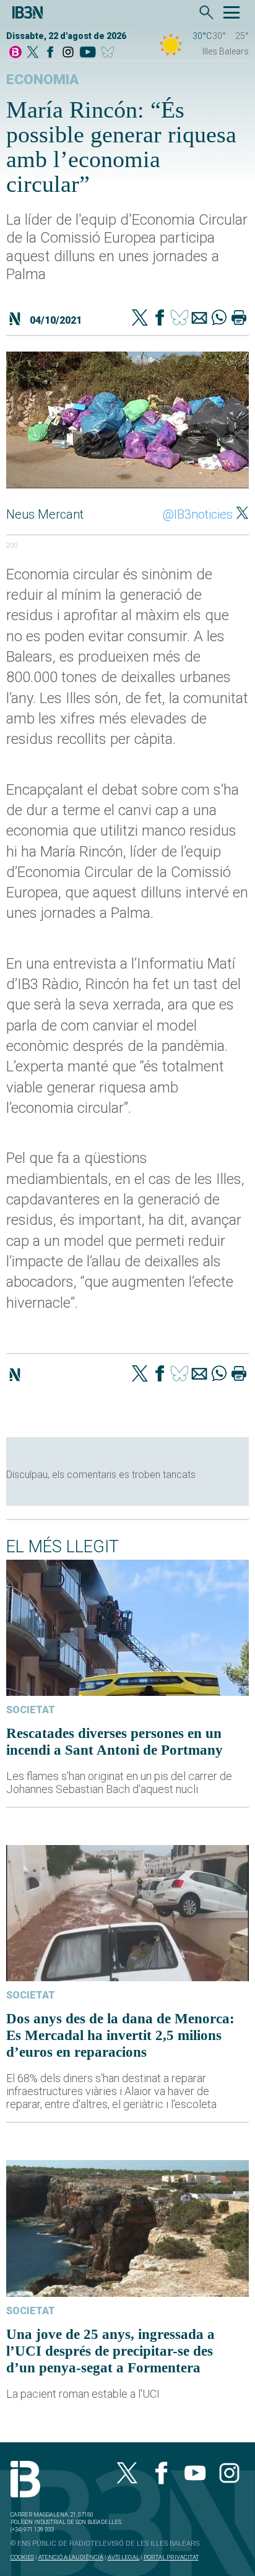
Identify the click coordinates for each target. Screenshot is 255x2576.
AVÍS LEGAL (123, 2557)
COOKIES (22, 2557)
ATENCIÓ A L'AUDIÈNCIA (71, 2557)
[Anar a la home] (15, 53)
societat (31, 1710)
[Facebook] (50, 53)
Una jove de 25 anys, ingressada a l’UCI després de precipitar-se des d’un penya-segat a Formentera (110, 2351)
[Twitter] (140, 319)
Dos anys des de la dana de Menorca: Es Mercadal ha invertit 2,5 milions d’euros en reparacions (120, 2035)
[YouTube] (88, 53)
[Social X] (33, 53)
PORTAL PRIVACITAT (171, 2557)
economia (42, 80)
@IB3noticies (198, 514)
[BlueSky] (110, 53)
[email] (199, 319)
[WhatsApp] (219, 319)
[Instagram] (68, 53)
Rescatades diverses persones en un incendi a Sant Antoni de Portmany (115, 1741)
